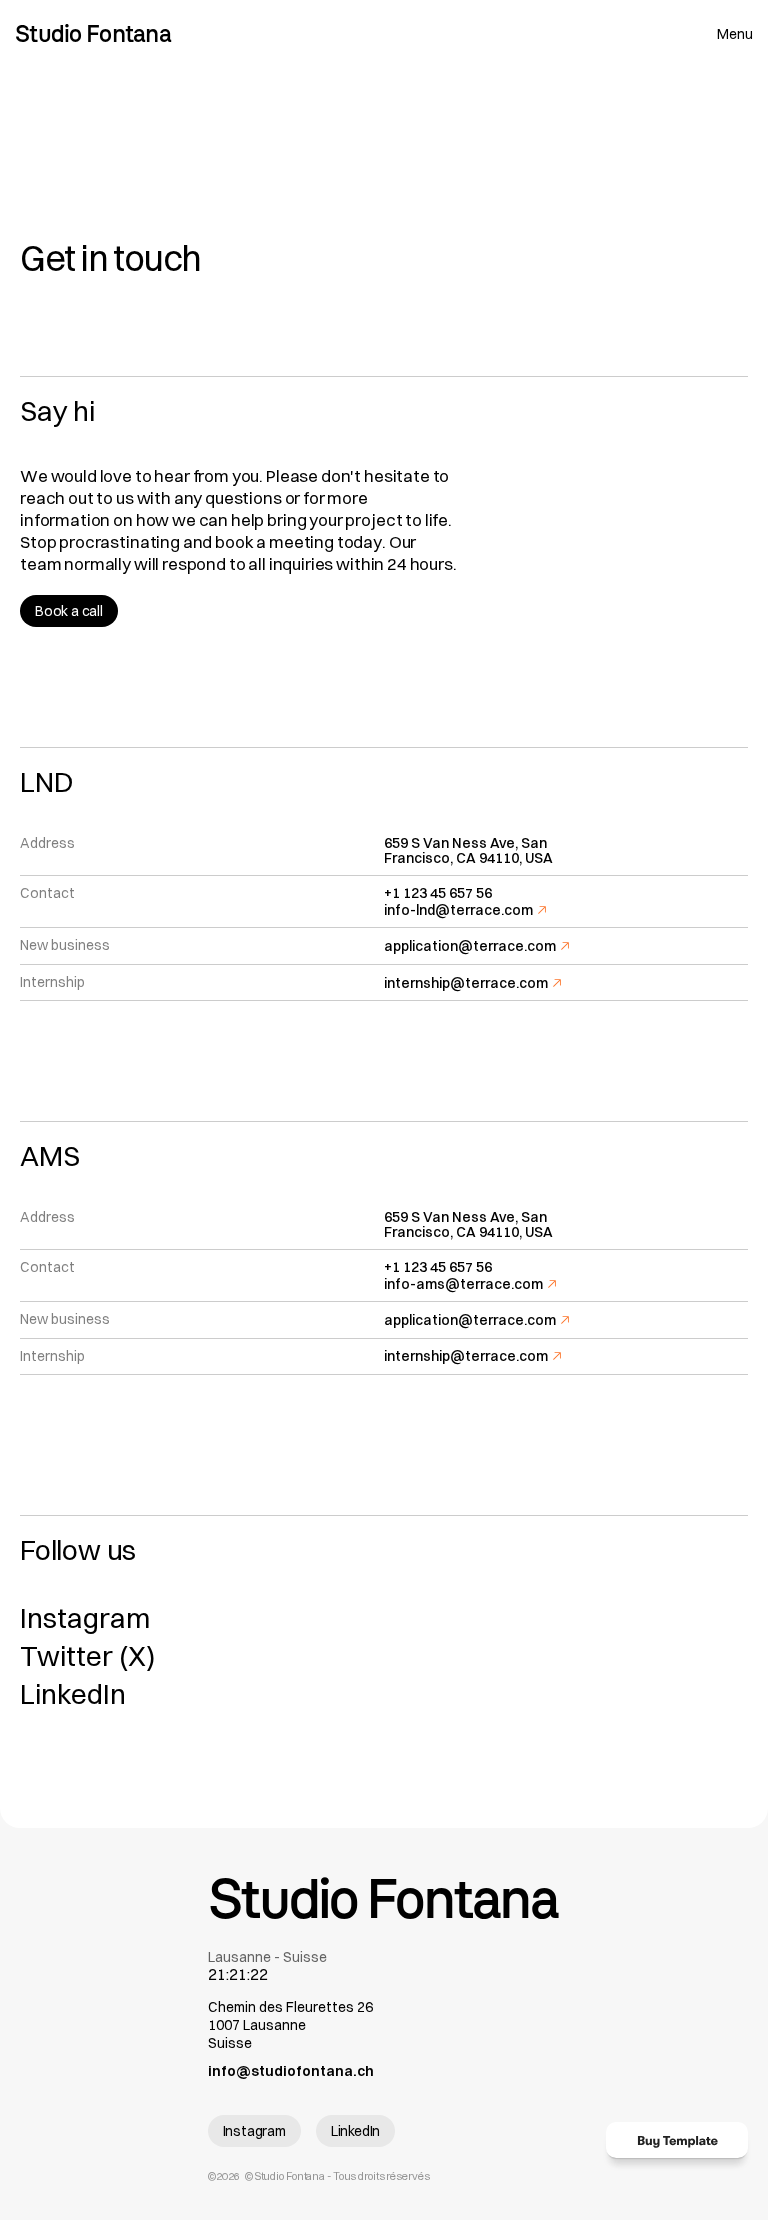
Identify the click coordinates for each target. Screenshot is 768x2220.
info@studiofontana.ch (291, 2071)
